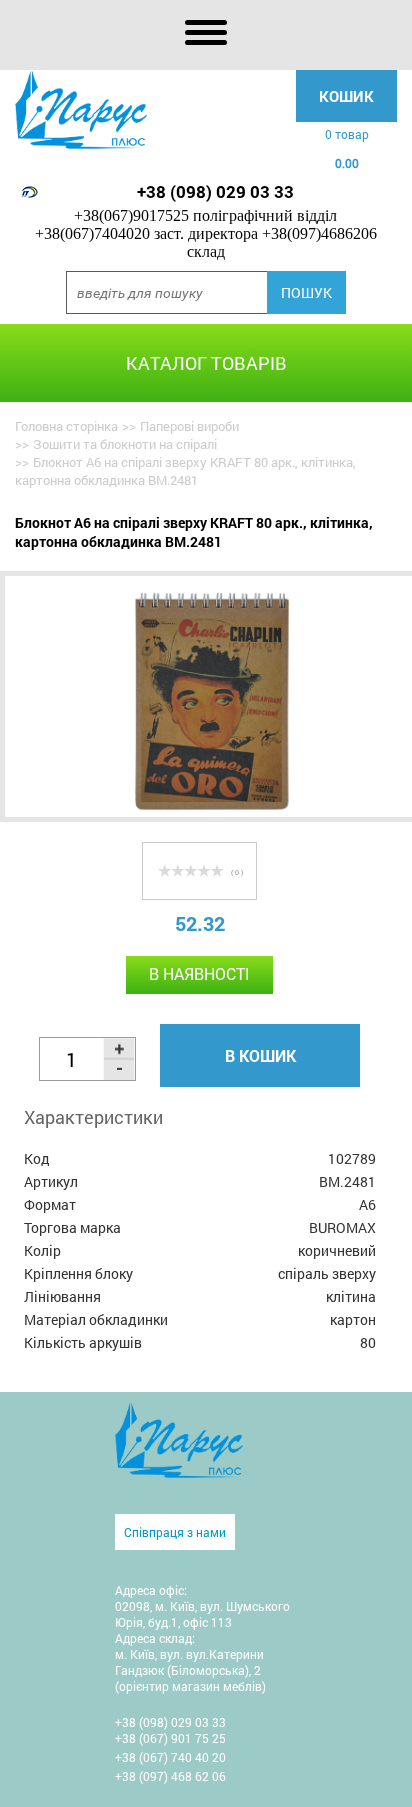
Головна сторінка (66, 426)
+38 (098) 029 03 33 (215, 191)
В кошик (260, 1055)
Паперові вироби (189, 426)
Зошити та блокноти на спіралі (125, 444)
